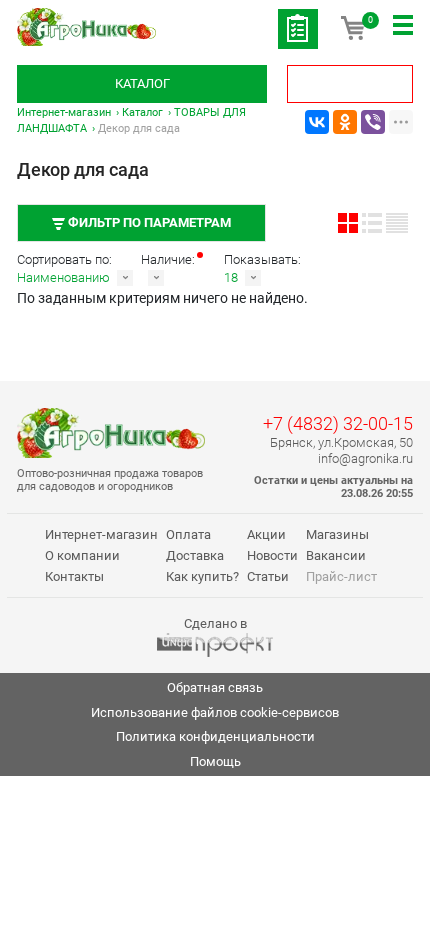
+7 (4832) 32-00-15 (338, 423)
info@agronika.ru (365, 458)
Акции (266, 534)
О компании (82, 555)
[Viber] (373, 122)
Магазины (337, 534)
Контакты (74, 576)
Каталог (142, 83)
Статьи (268, 576)
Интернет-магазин (64, 112)
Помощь (215, 761)
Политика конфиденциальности (215, 736)
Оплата (188, 534)
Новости (272, 555)
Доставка (195, 555)
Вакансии (336, 555)
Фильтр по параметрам (148, 222)
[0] (353, 35)
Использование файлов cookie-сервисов (215, 712)
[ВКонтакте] (317, 122)
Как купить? (202, 576)
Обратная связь (215, 687)
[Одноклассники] (345, 122)
